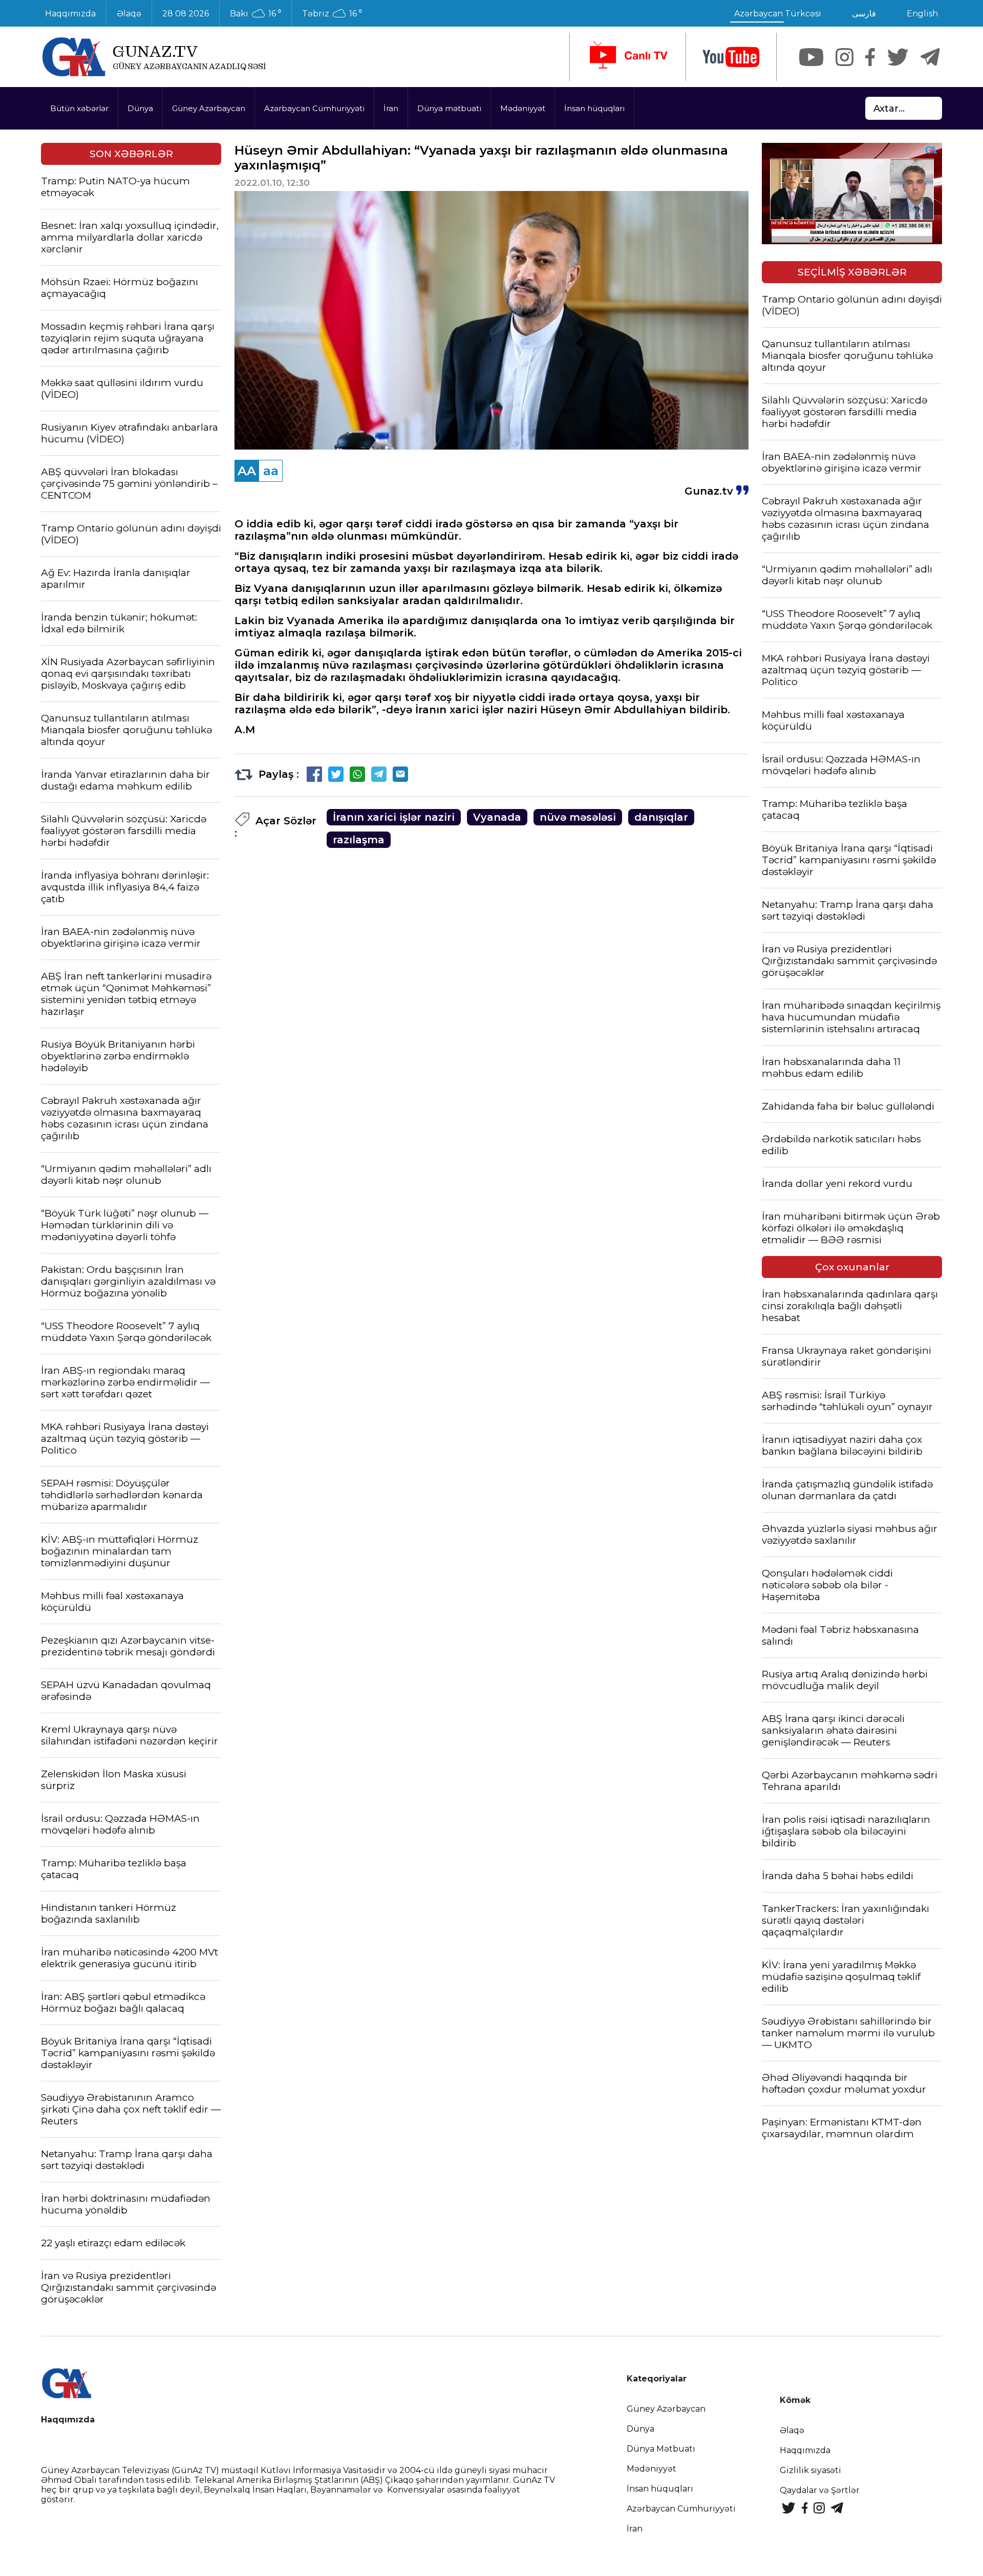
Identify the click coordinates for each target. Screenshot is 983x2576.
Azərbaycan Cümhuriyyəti (314, 108)
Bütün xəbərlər (79, 108)
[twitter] (898, 57)
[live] (628, 57)
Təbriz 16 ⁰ (332, 14)
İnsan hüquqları (594, 108)
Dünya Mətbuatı (661, 2449)
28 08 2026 (186, 14)
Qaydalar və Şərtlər (820, 2490)
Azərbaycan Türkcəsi (778, 14)
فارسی (864, 14)
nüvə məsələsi (578, 817)
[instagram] (845, 57)
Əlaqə (129, 14)
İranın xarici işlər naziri (394, 817)
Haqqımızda (70, 14)
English (922, 14)
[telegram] (930, 57)
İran (391, 108)
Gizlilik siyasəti (810, 2470)
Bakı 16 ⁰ (255, 14)
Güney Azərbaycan (209, 108)
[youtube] (731, 57)
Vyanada (497, 817)
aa (271, 471)
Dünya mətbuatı (449, 108)
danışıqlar (661, 817)
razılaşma (359, 840)
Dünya (140, 108)
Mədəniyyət (523, 108)
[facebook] (870, 57)
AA (247, 471)
